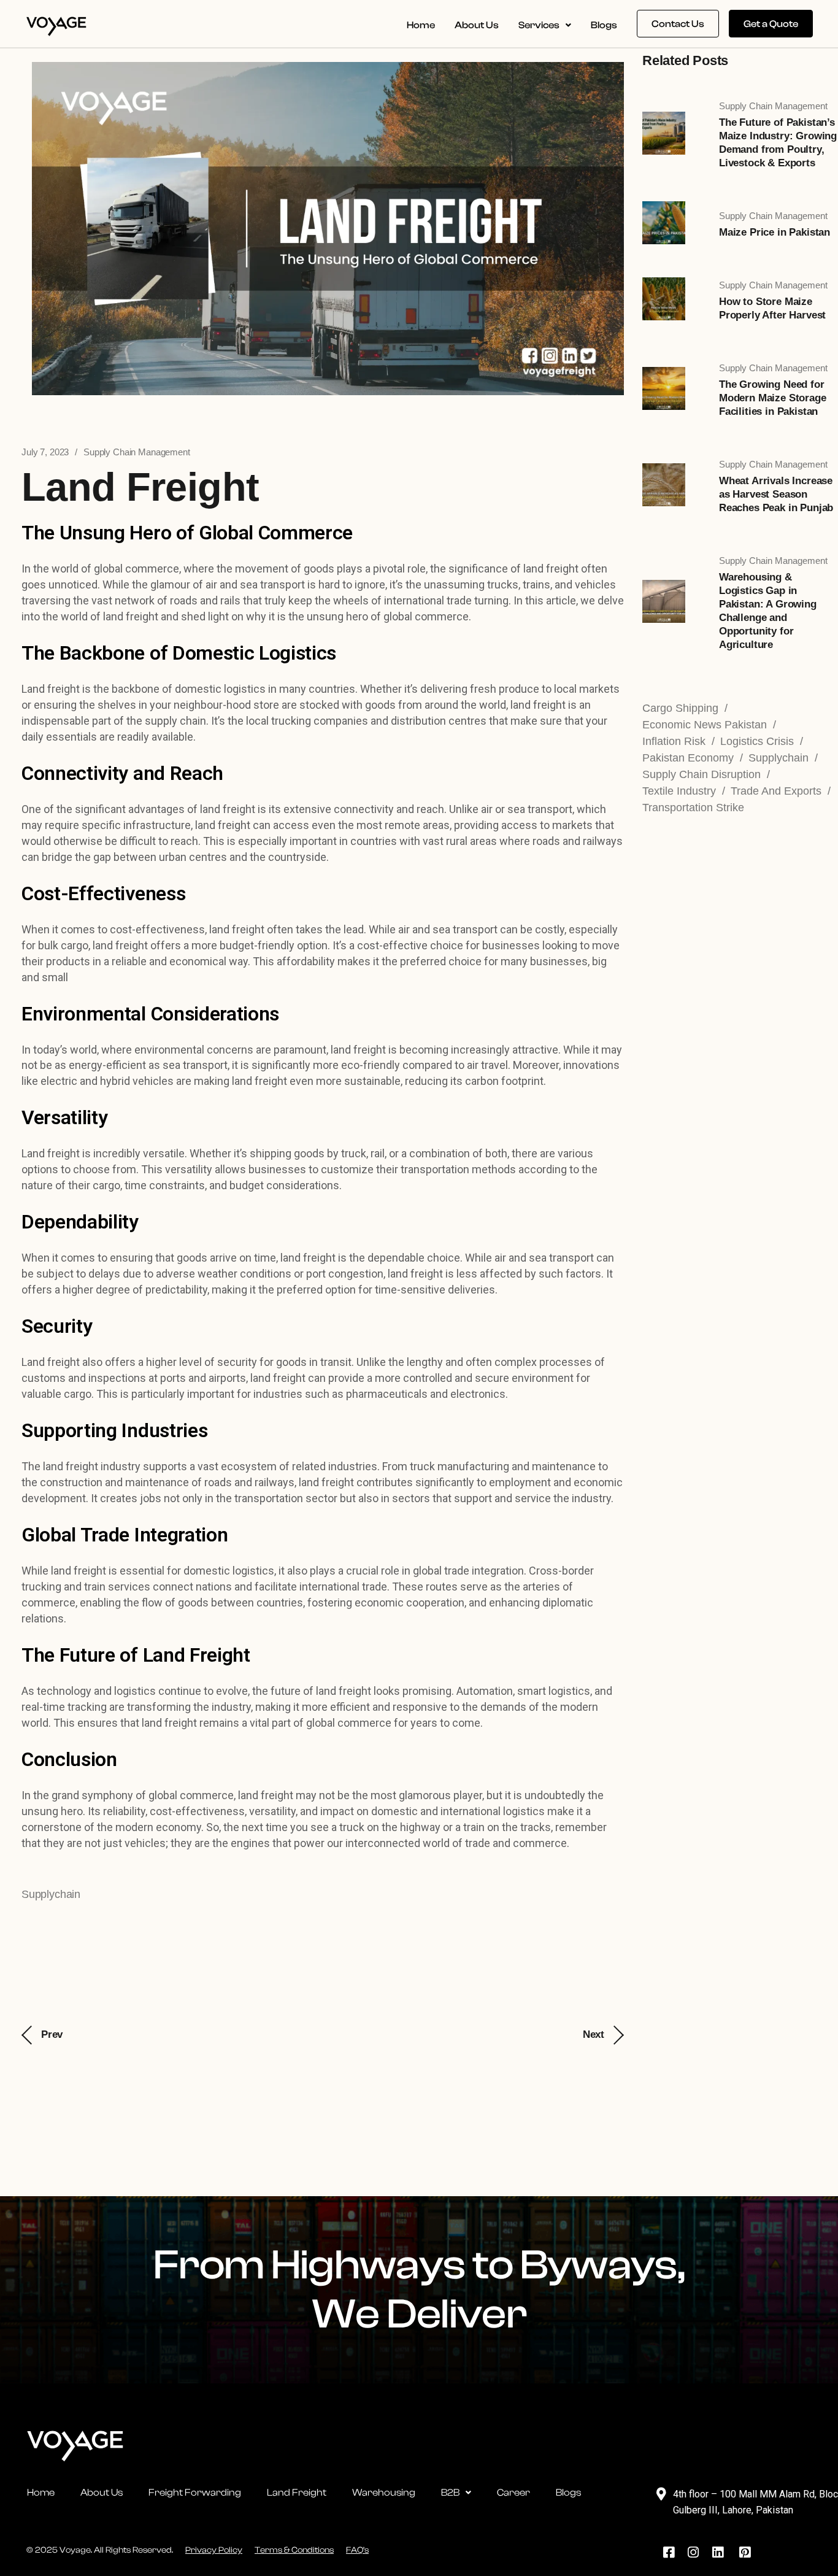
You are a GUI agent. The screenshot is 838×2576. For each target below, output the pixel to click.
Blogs (604, 25)
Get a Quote (771, 24)
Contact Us (678, 24)
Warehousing (384, 2493)
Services (539, 25)
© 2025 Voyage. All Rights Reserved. (100, 2550)
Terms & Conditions (294, 2550)
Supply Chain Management (137, 452)
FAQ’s (357, 2550)
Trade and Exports (776, 791)
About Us (477, 25)
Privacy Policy (214, 2550)
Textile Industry (679, 791)
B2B (450, 2493)
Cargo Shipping (680, 708)
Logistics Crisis (757, 741)
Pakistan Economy (688, 758)
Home (421, 25)
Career (513, 2493)
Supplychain (51, 1894)
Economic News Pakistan (705, 725)
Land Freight (297, 2493)
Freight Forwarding (195, 2493)
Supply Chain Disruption (702, 774)
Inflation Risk (674, 741)
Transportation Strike (693, 808)
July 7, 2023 (45, 452)
